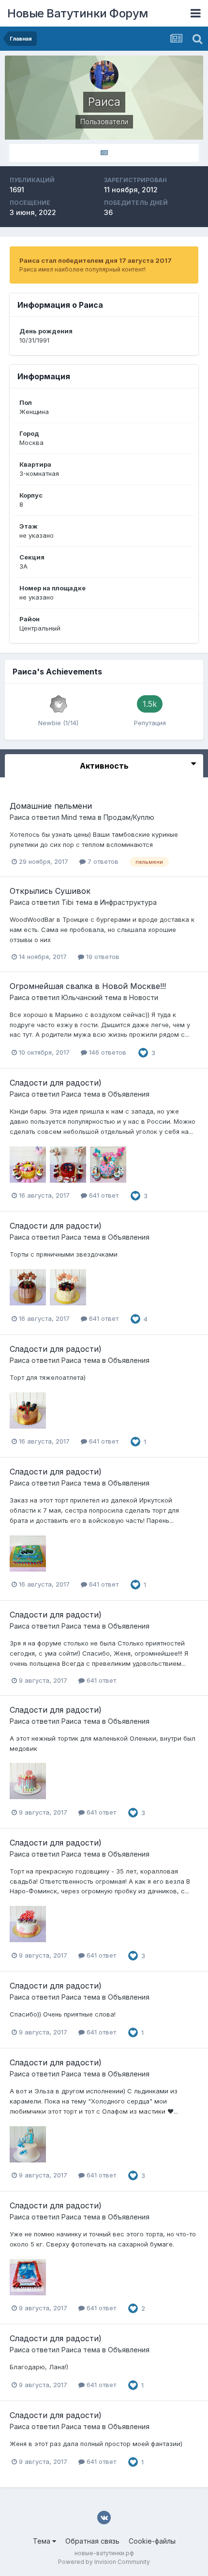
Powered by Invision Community (104, 2562)
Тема (43, 2541)
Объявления (129, 1094)
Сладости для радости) (56, 1083)
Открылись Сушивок (50, 891)
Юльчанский (82, 997)
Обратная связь (92, 2541)
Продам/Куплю (129, 817)
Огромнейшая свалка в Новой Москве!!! (88, 986)
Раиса (20, 817)
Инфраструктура (128, 902)
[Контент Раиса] (104, 153)
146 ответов (107, 1052)
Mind (69, 817)
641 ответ (103, 1195)
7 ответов (102, 861)
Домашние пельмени (51, 806)
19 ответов (102, 957)
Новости (144, 997)
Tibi (67, 902)
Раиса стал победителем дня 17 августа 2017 (96, 260)
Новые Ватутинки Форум (78, 13)
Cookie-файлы (152, 2541)
